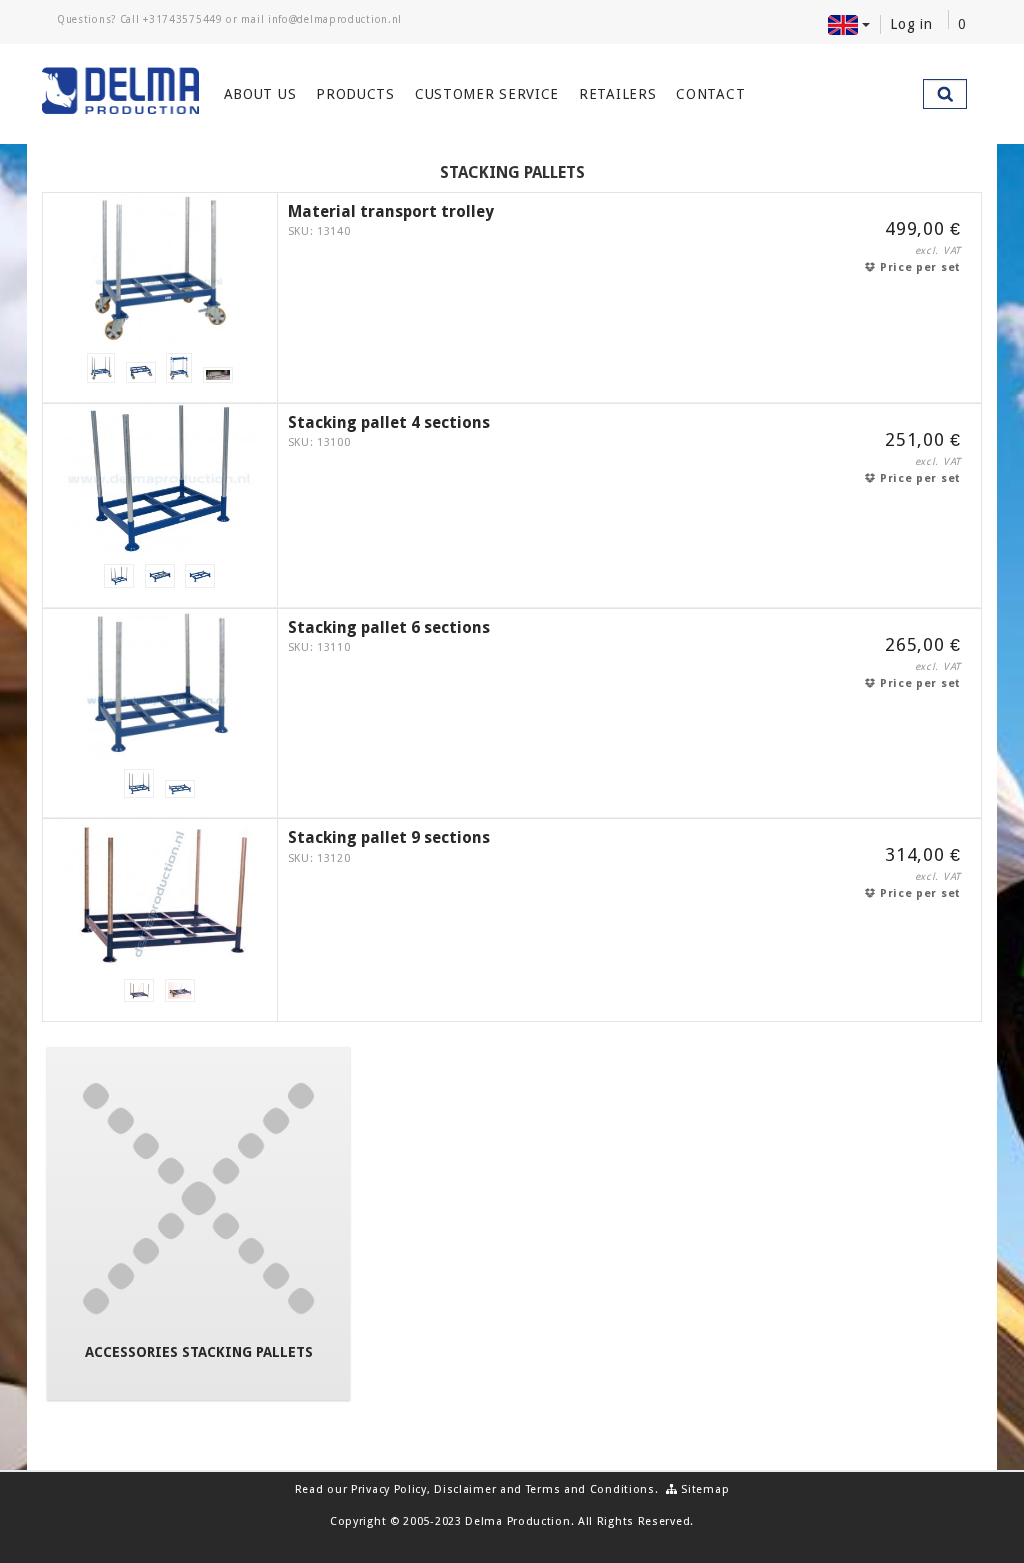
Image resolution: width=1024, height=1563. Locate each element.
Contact (710, 94)
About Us (260, 94)
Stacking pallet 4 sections (389, 422)
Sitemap (703, 1489)
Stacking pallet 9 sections (389, 837)
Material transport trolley (391, 211)
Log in (911, 24)
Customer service (487, 94)
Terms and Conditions (590, 1489)
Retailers (617, 94)
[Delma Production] (120, 91)
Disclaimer (465, 1489)
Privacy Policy (389, 1489)
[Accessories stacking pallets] (198, 1198)
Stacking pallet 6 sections (389, 627)
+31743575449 (182, 19)
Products (355, 94)
